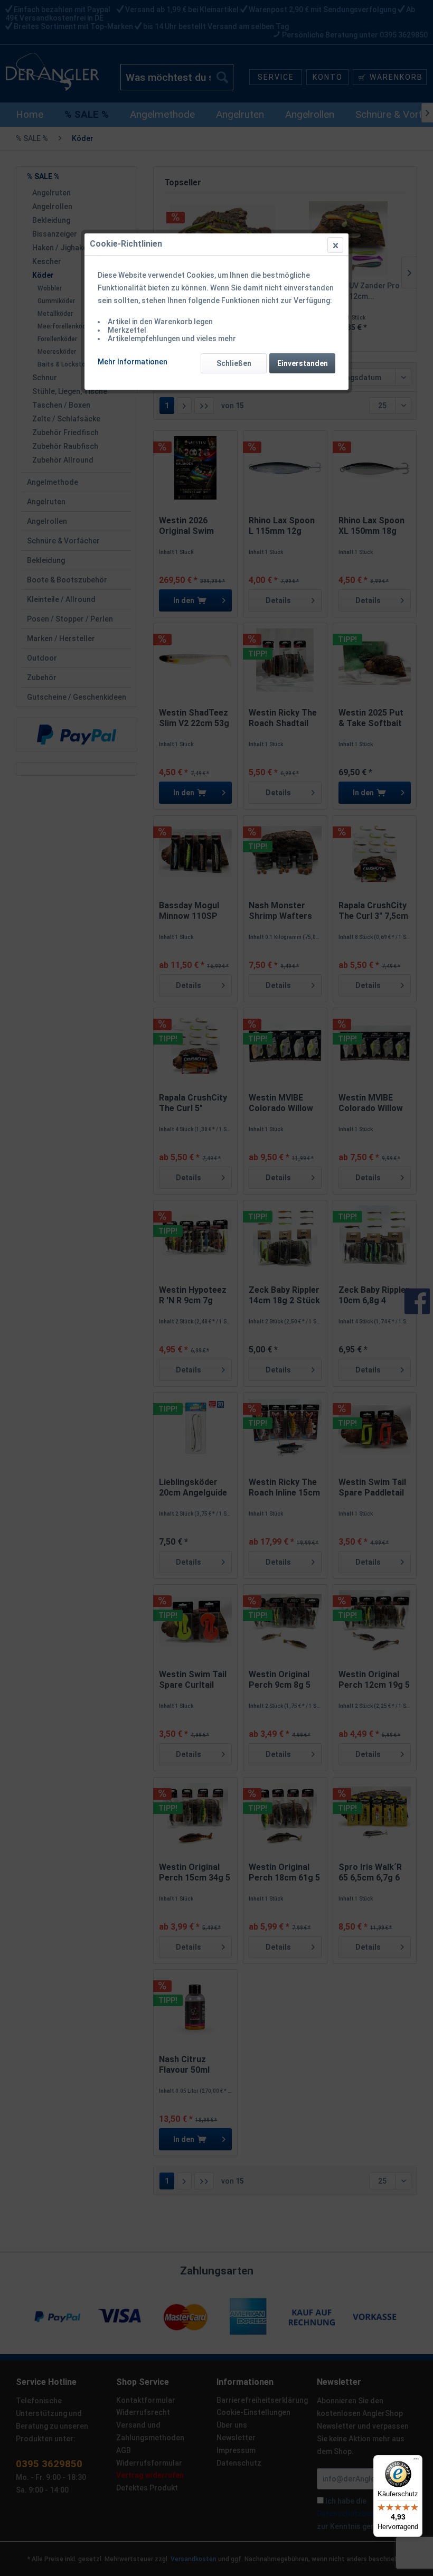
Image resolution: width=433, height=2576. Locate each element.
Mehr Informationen (133, 362)
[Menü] (416, 2461)
